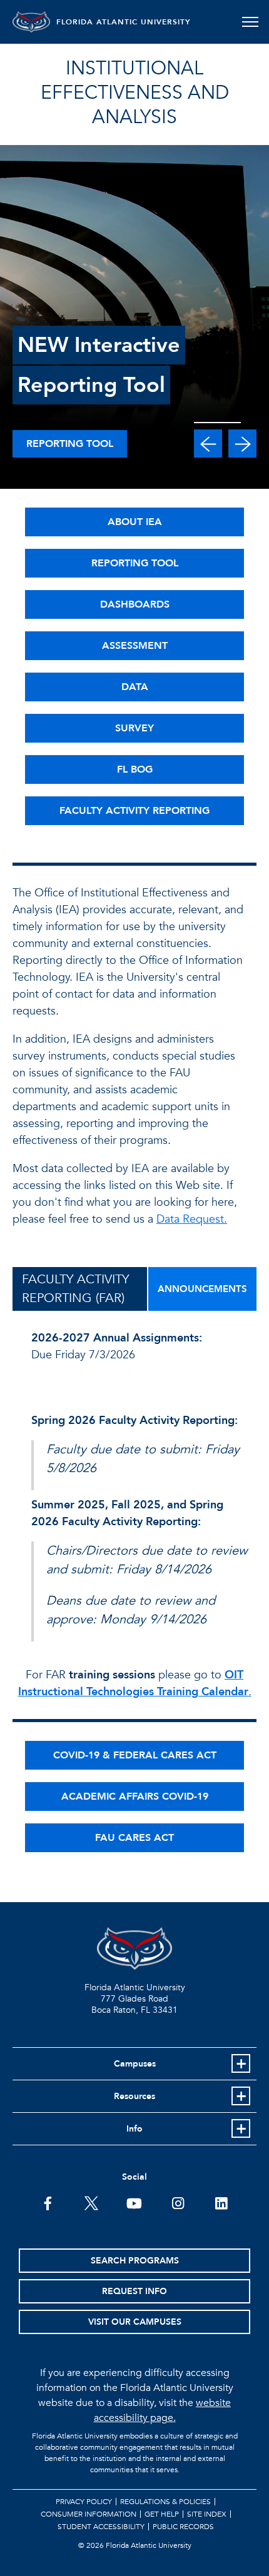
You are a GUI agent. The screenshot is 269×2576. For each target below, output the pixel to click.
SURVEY (134, 728)
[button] (208, 444)
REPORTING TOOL (135, 563)
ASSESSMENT (135, 646)
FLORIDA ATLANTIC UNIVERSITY (124, 22)
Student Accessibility (101, 2527)
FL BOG (135, 769)
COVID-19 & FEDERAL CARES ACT (135, 1755)
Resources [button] (134, 2096)
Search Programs (135, 2261)
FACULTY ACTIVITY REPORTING (134, 811)
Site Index (207, 2514)
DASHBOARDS (135, 604)
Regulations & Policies (165, 2502)
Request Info (134, 2291)
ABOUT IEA (135, 522)
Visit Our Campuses (135, 2322)
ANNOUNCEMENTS (202, 1289)
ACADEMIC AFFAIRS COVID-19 (135, 1797)
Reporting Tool (70, 444)
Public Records (183, 2527)
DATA (135, 687)
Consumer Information (89, 2514)
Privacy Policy (84, 2502)
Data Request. (192, 1219)
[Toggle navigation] (250, 22)
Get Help (162, 2514)
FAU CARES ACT (134, 1838)
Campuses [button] (135, 2064)
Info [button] (134, 2129)
